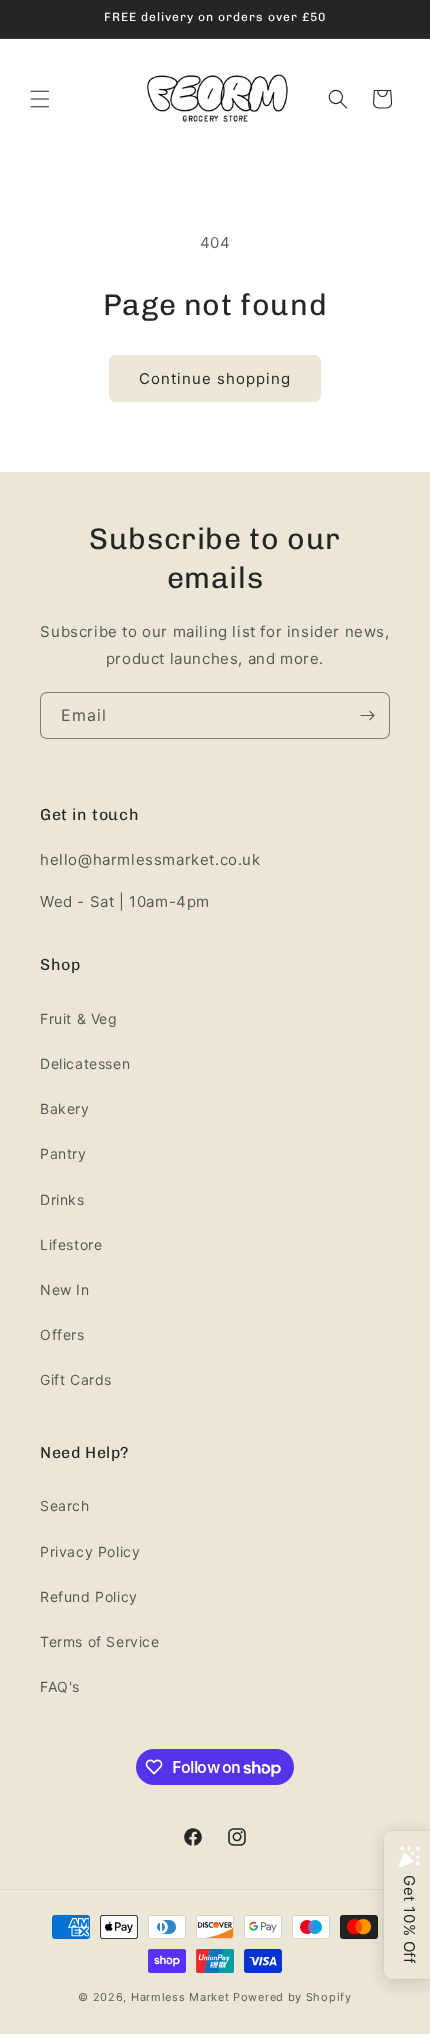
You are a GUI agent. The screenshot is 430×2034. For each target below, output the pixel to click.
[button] (40, 99)
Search (65, 1505)
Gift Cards (76, 1379)
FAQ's (60, 1686)
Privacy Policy (90, 1551)
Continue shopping (215, 378)
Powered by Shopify (292, 1997)
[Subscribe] (367, 715)
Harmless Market (180, 1997)
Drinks (62, 1199)
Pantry (63, 1153)
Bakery (65, 1108)
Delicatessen (85, 1063)
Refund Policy (89, 1596)
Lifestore (71, 1244)
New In (65, 1289)
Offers (62, 1334)
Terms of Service (100, 1641)
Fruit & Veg (79, 1018)
